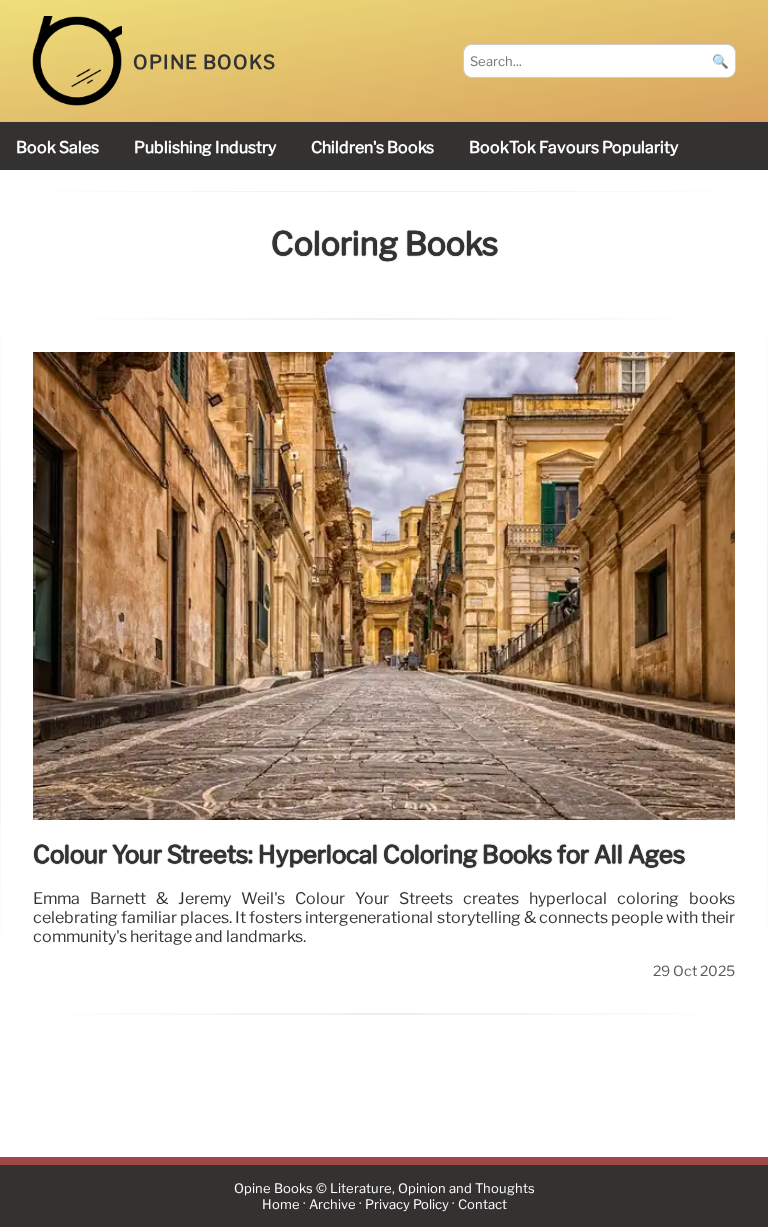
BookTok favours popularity (573, 147)
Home (281, 1204)
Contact (482, 1204)
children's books (372, 147)
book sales (57, 147)
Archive (332, 1204)
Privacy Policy (407, 1204)
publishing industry (205, 147)
